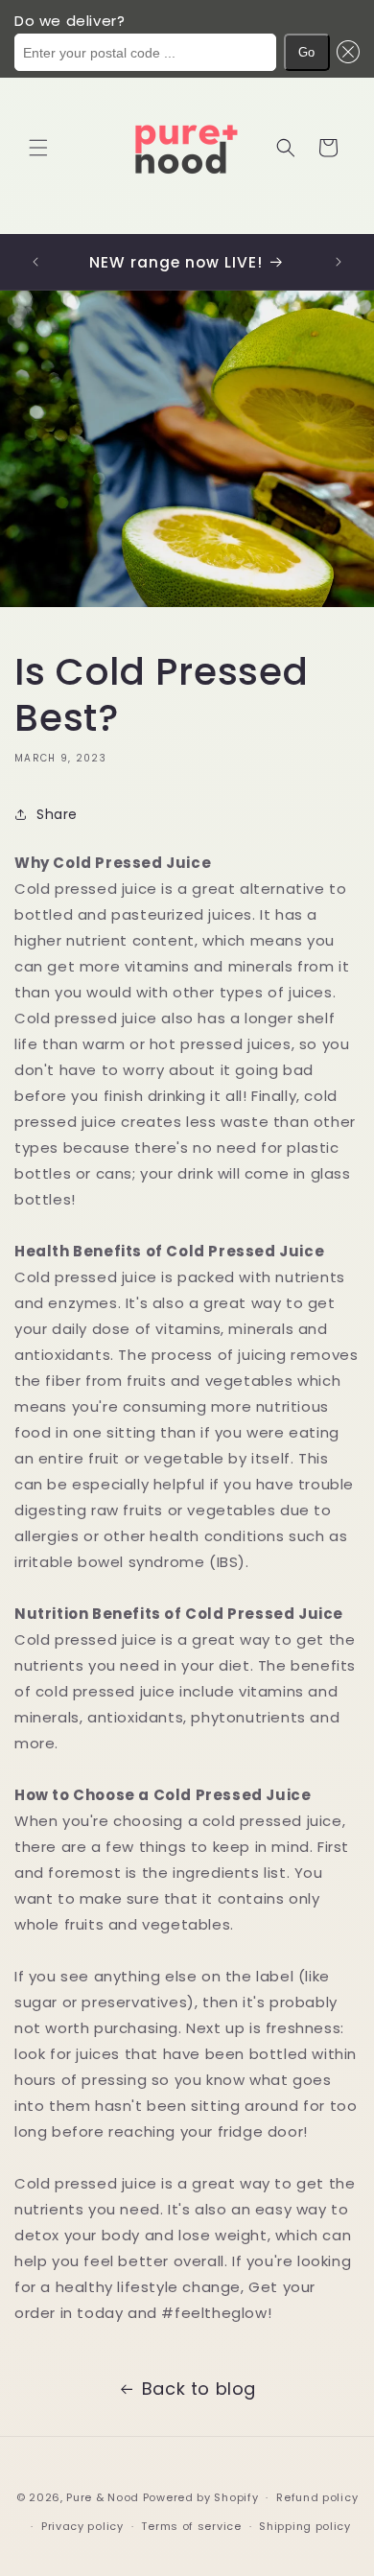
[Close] (339, 1194)
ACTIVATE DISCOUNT (187, 1358)
